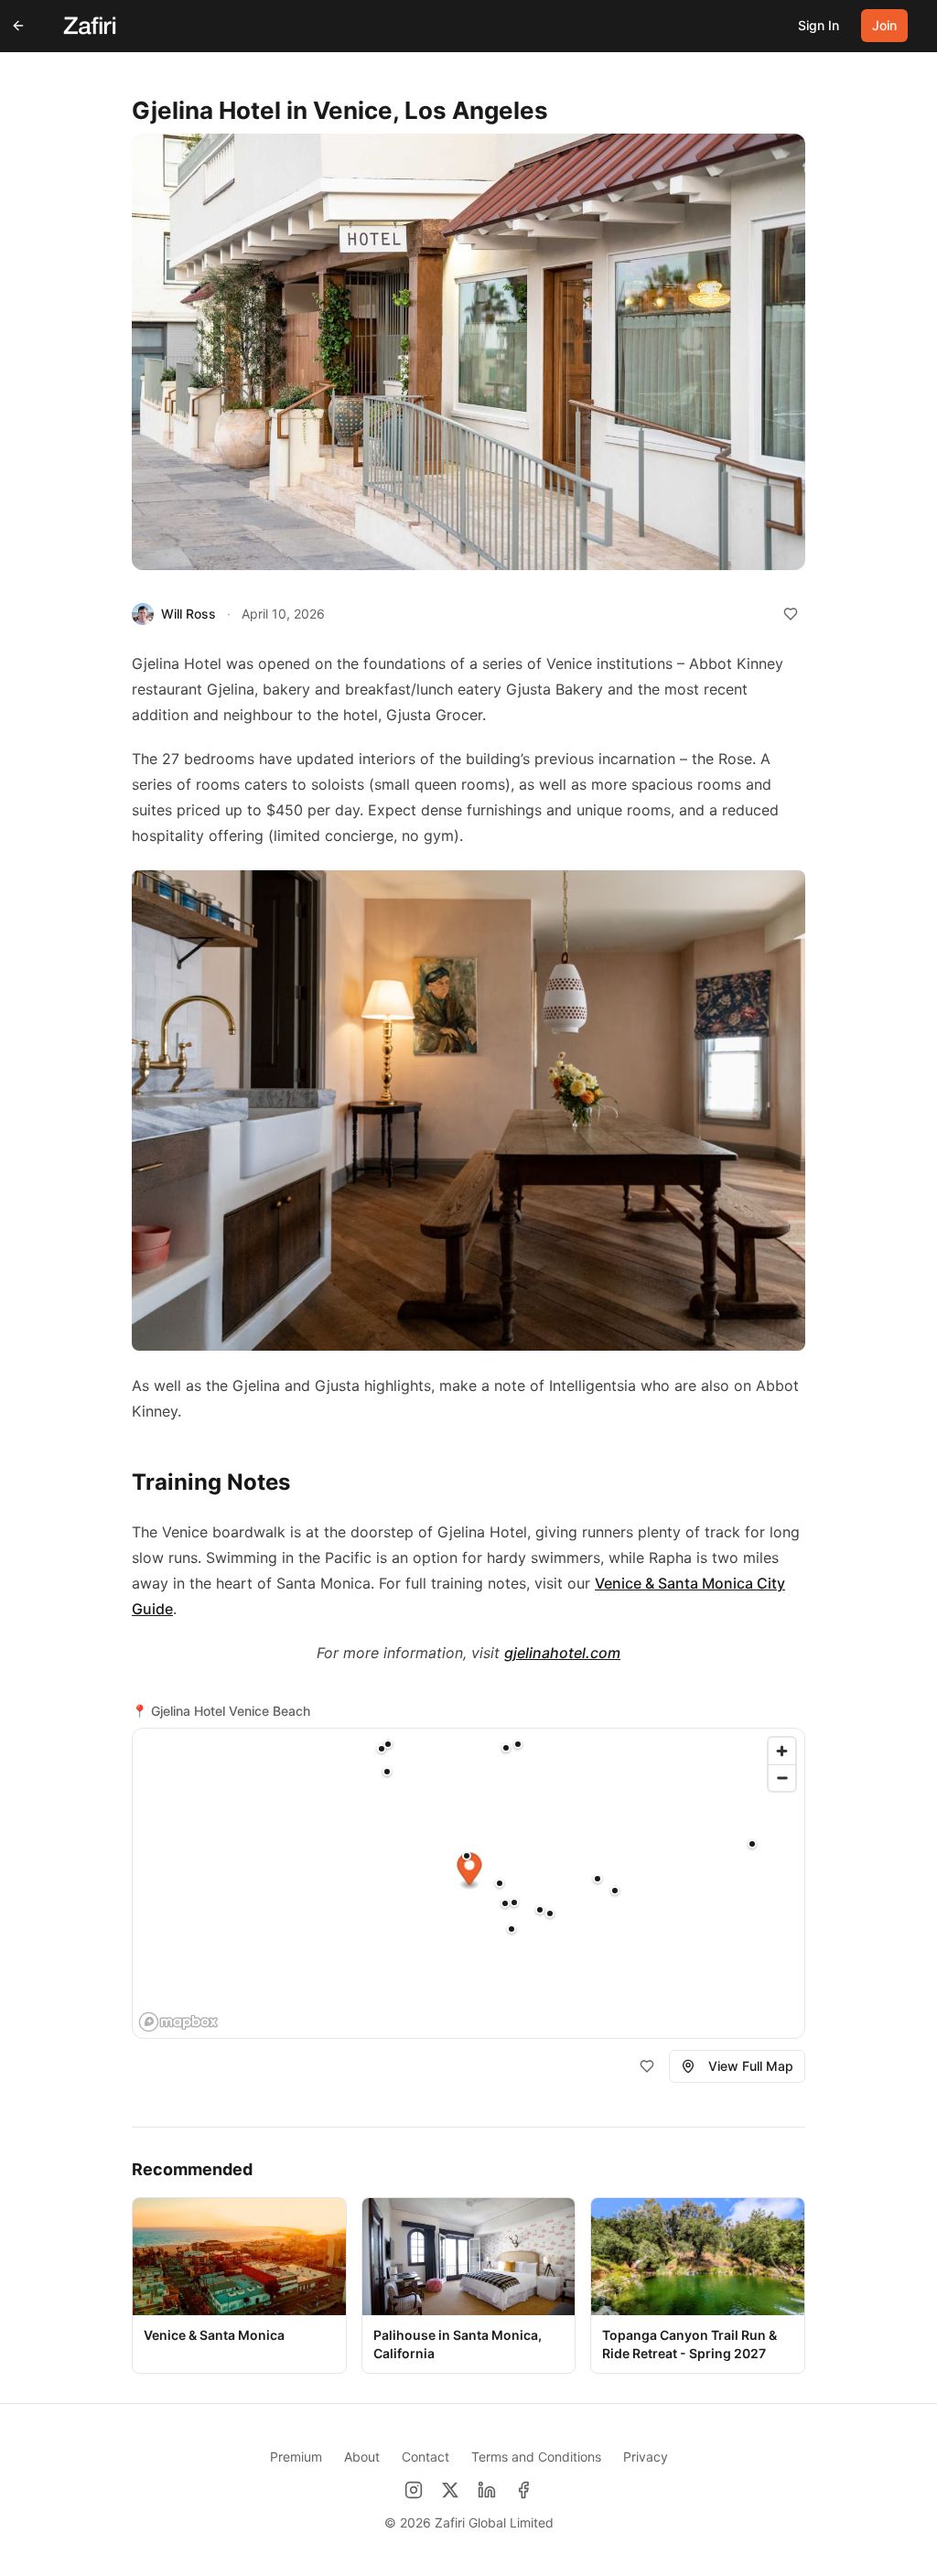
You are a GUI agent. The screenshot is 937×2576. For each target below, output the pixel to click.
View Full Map (751, 2066)
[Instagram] (414, 2490)
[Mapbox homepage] (178, 2022)
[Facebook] (523, 2490)
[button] (752, 1844)
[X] (450, 2490)
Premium (296, 2457)
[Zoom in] (782, 1751)
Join (884, 25)
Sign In (819, 25)
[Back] (18, 26)
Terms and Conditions (536, 2457)
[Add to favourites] (791, 614)
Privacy (646, 2457)
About (362, 2457)
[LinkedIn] (487, 2490)
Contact (425, 2457)
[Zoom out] (782, 1778)
